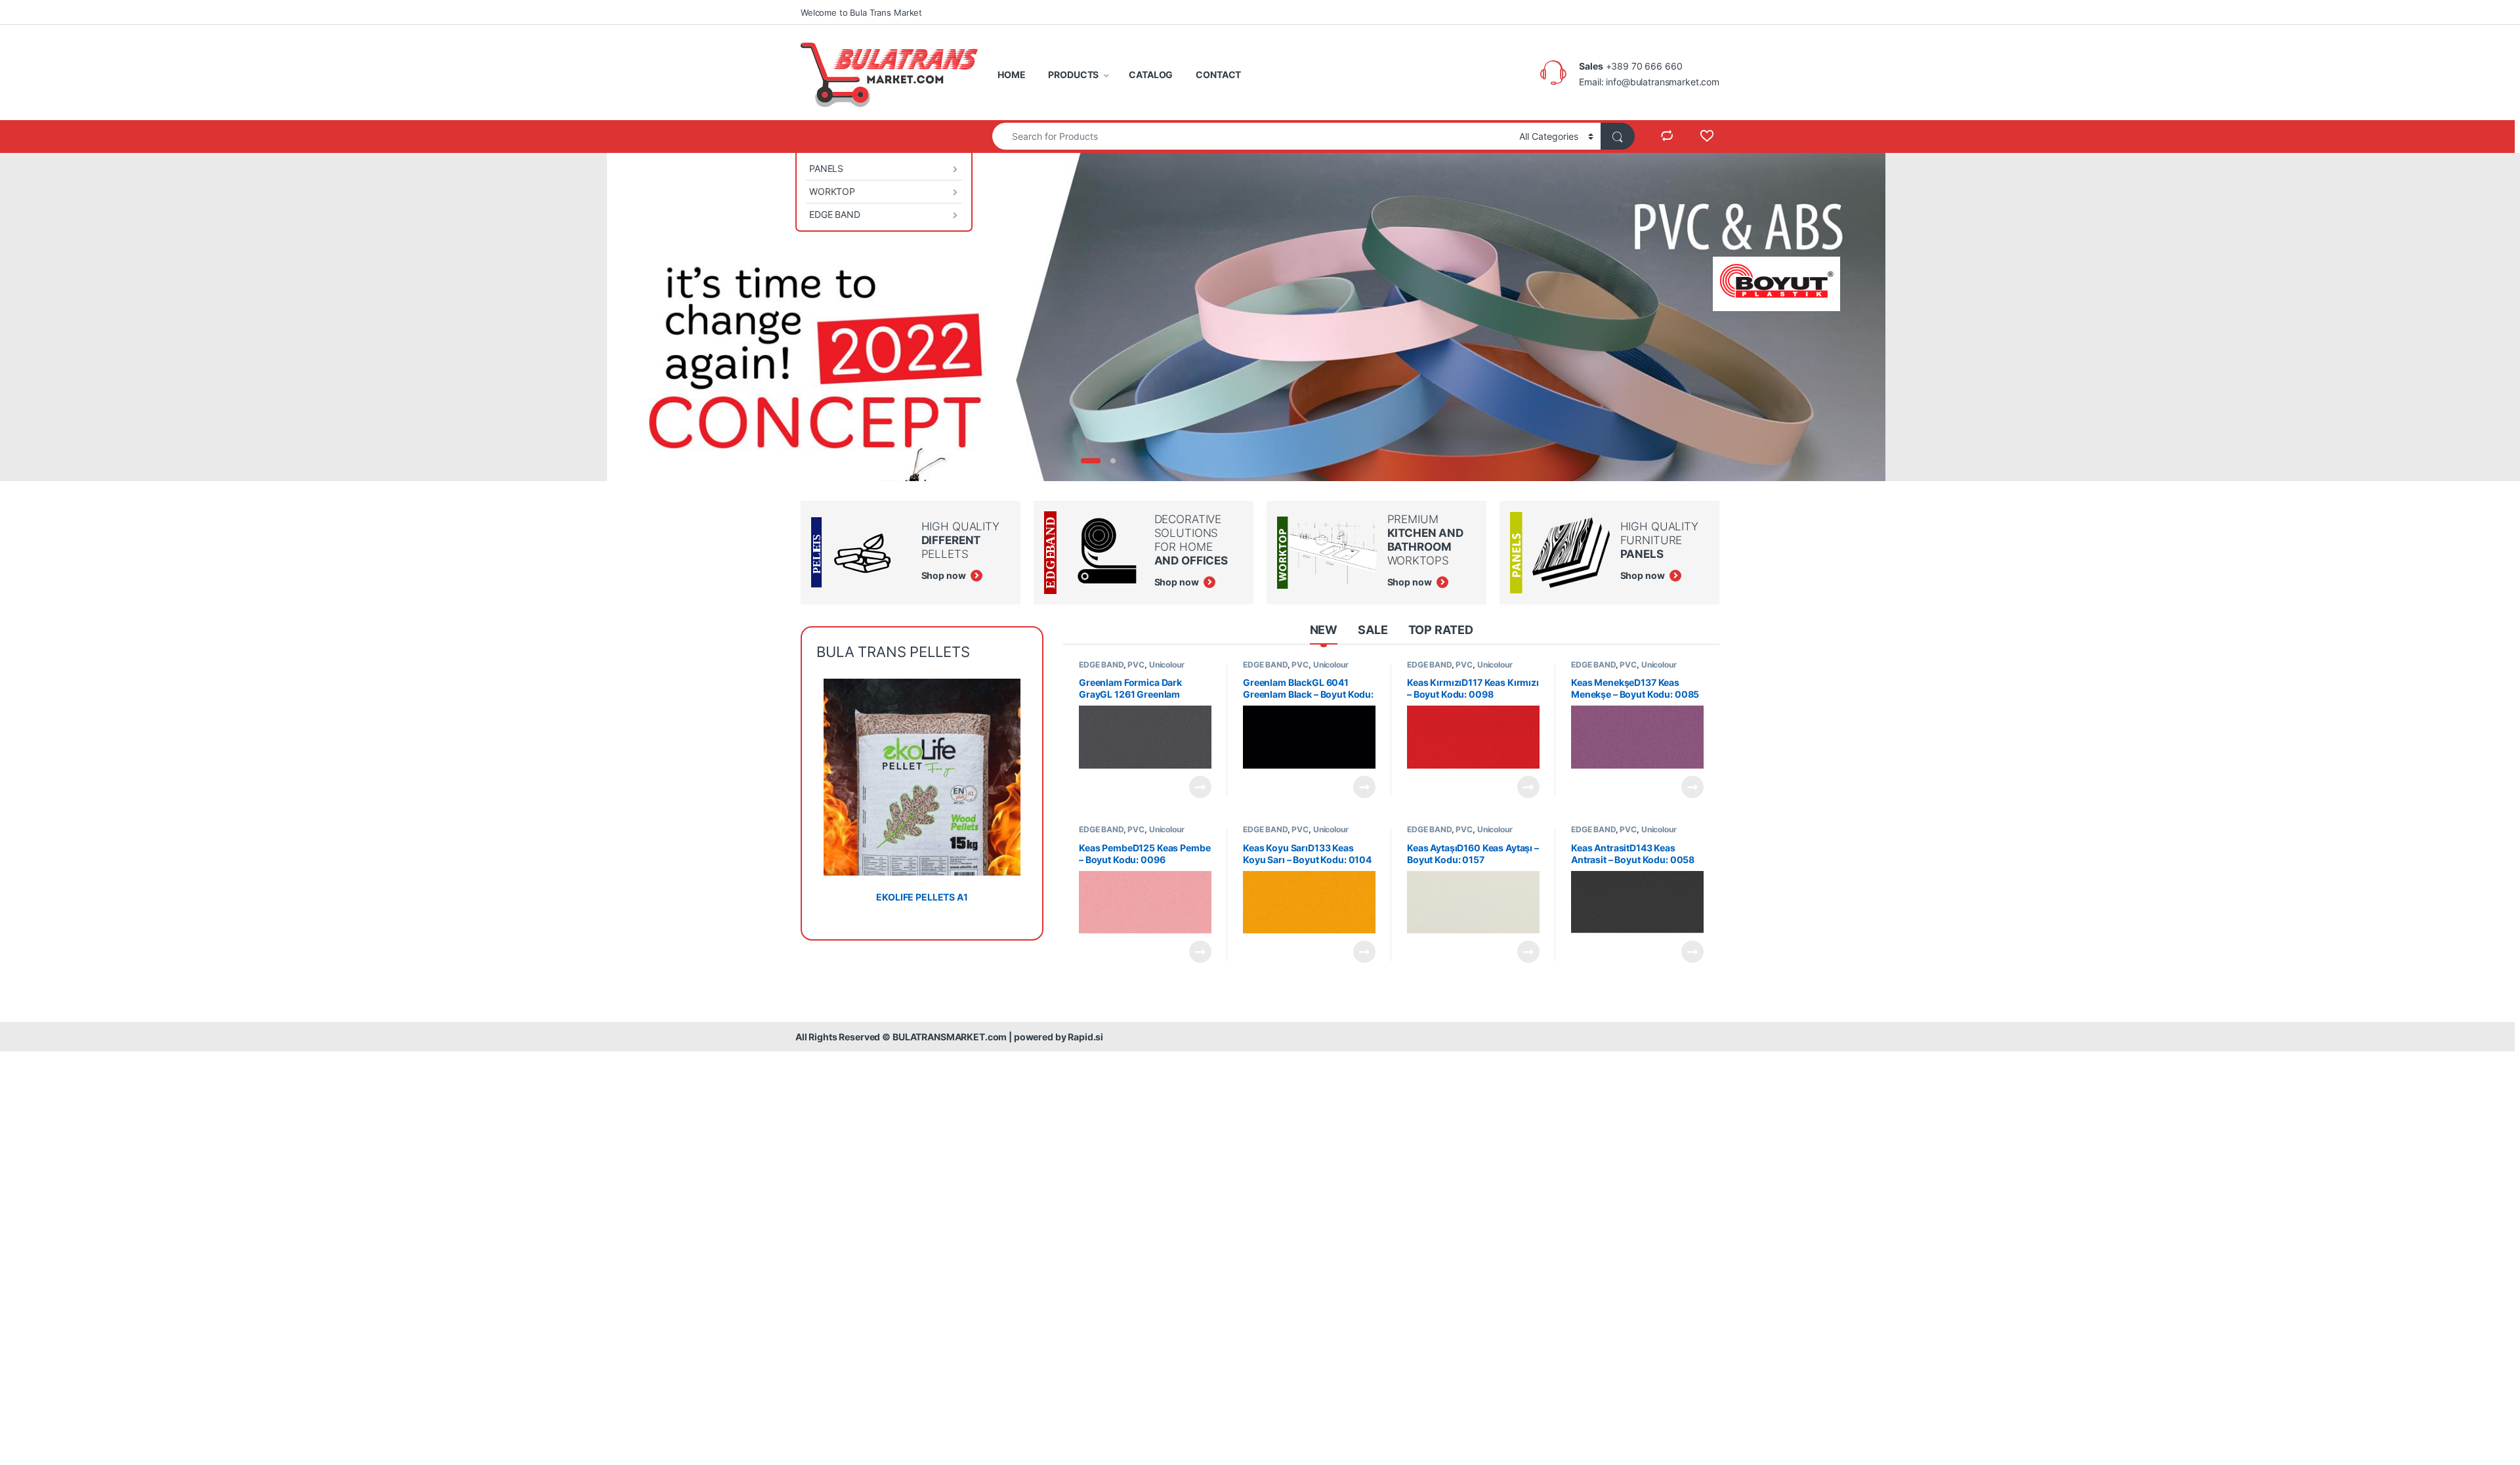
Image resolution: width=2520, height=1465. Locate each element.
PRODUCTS (1073, 74)
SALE (1373, 630)
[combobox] (1252, 136)
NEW (1324, 630)
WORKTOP (832, 191)
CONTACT (1218, 74)
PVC (1136, 665)
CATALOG (1151, 74)
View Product (1195, 787)
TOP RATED (1441, 630)
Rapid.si (1085, 1037)
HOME (1011, 74)
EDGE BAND (835, 214)
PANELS (826, 168)
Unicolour (1167, 665)
